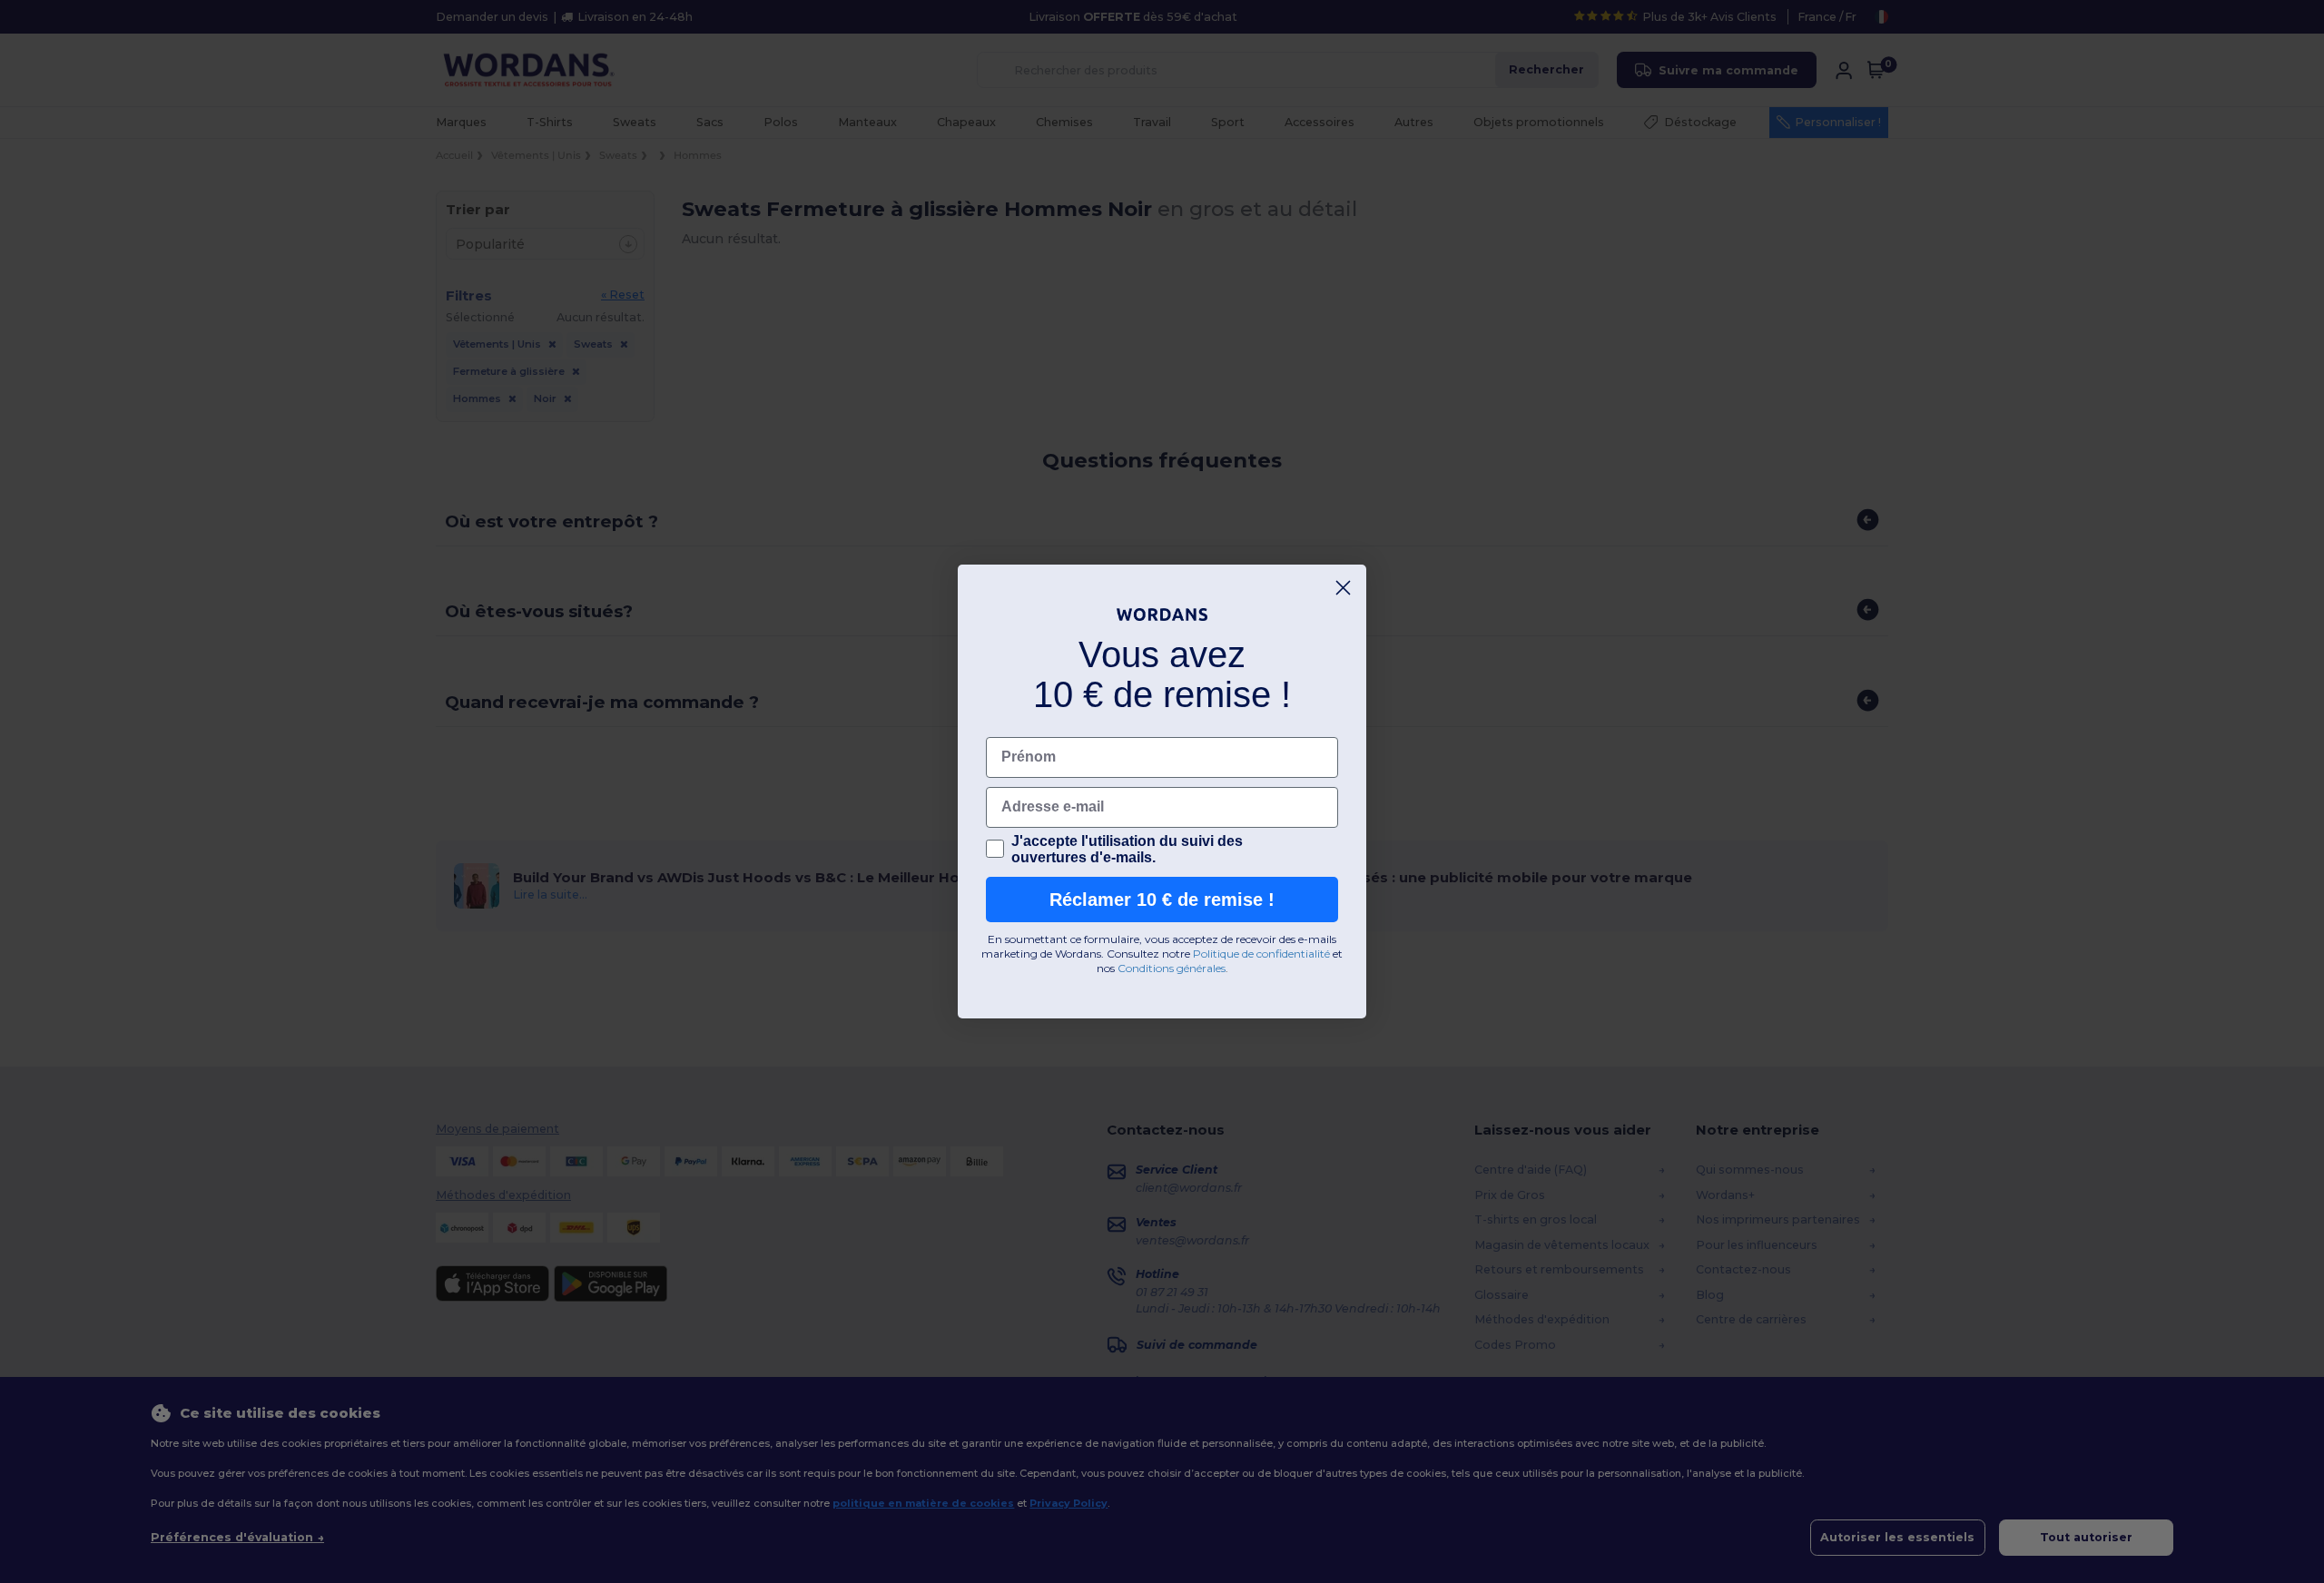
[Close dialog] (1343, 588)
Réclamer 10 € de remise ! (1162, 900)
